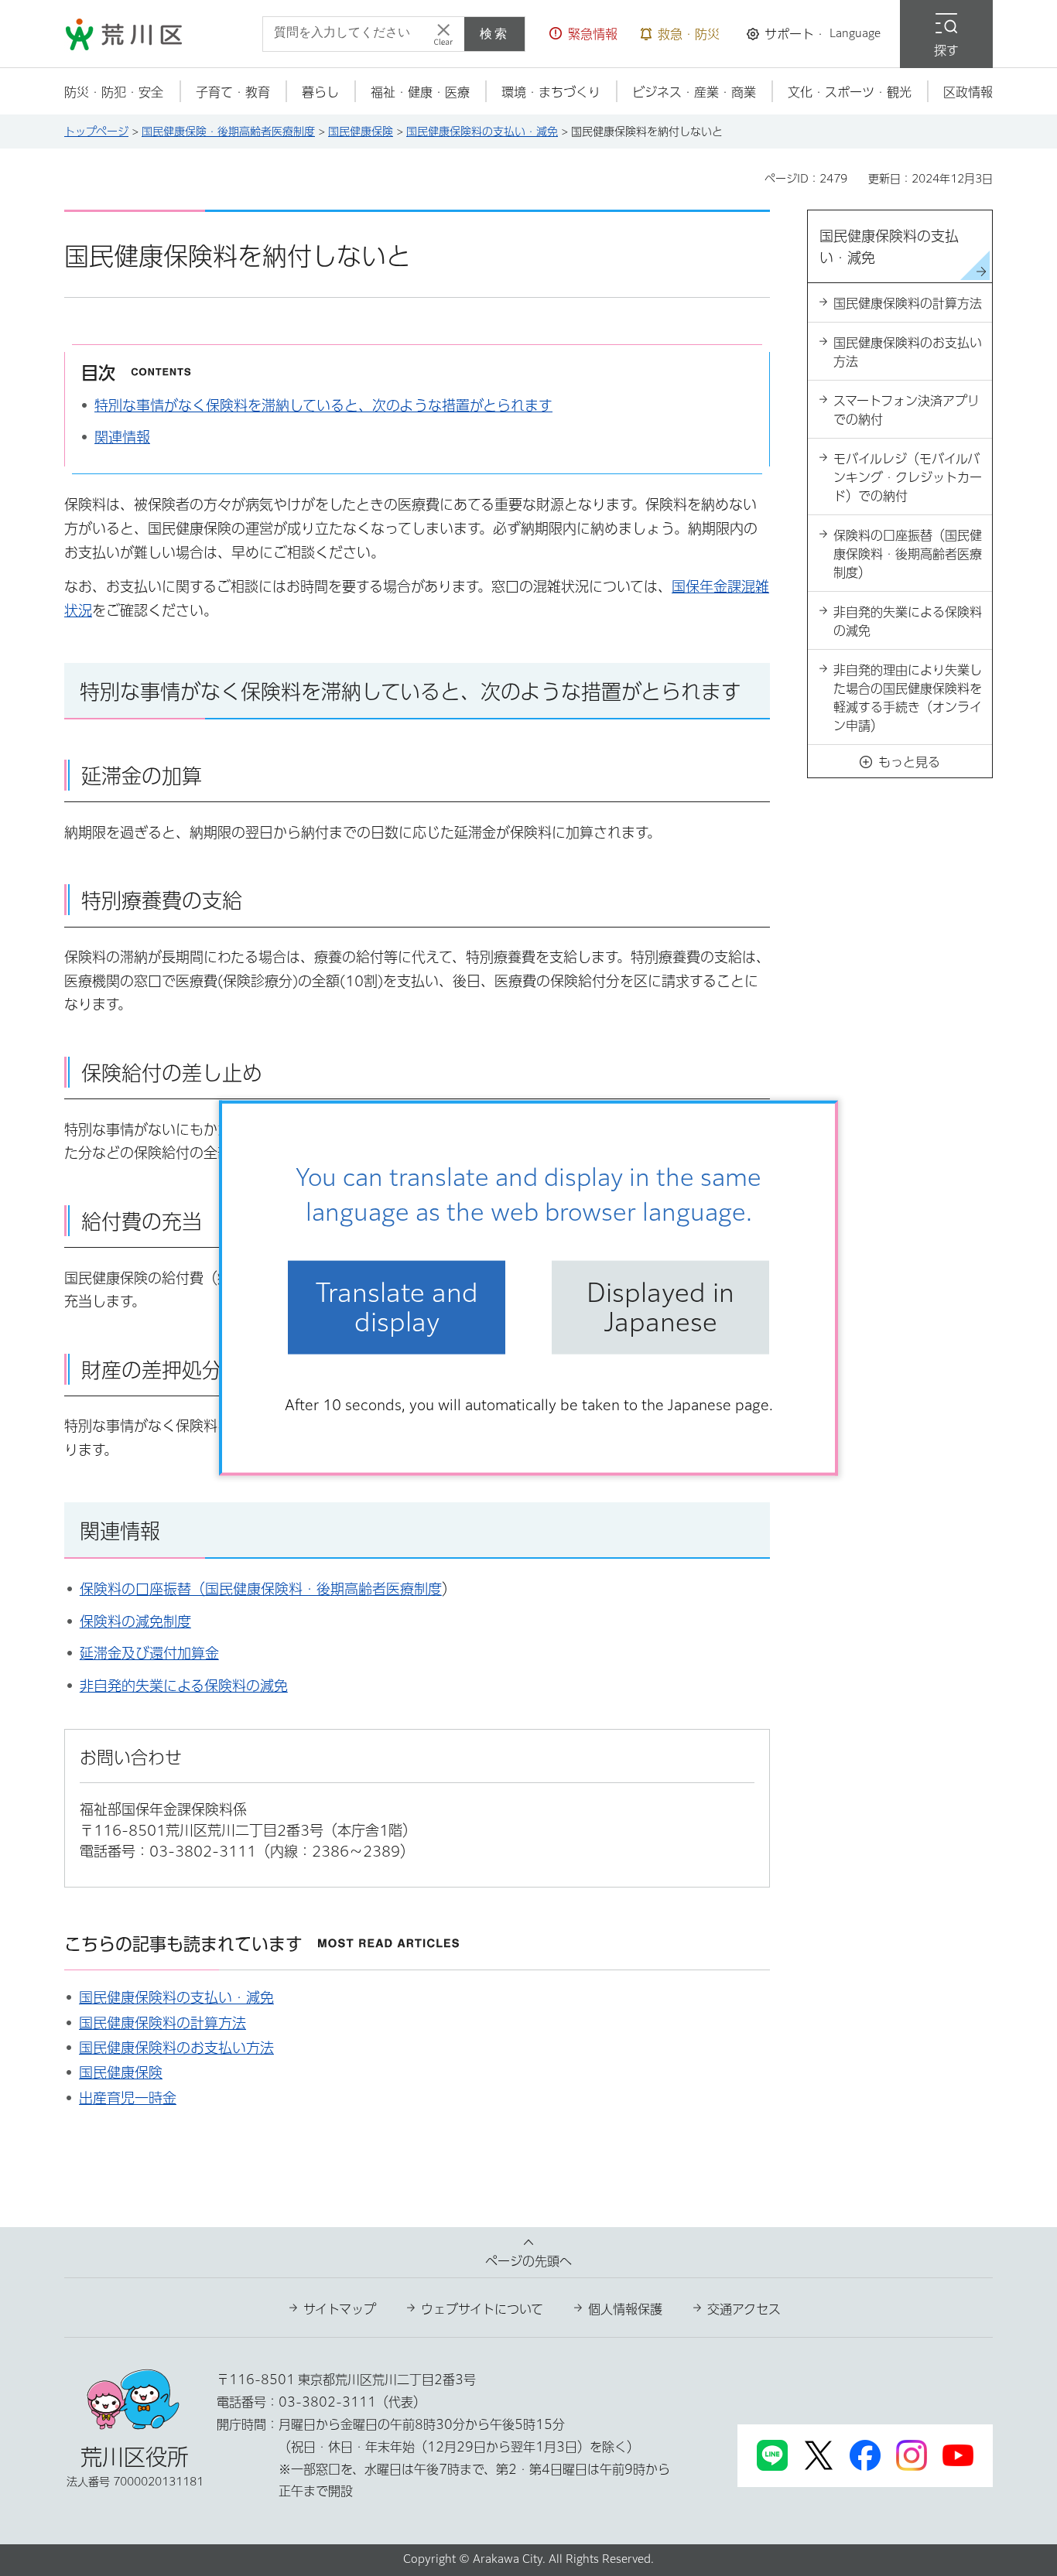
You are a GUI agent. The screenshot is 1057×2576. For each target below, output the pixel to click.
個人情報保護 (625, 2309)
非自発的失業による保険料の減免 (184, 1686)
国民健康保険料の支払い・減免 (482, 132)
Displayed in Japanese (660, 1307)
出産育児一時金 (128, 2098)
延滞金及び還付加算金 (149, 1653)
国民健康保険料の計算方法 (162, 2023)
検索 (494, 34)
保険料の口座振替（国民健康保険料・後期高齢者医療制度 (261, 1589)
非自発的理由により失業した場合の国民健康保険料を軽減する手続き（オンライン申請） (908, 698)
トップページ (96, 132)
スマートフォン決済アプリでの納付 (906, 410)
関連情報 (122, 437)
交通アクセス (744, 2309)
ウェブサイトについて (482, 2309)
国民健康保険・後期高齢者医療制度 (228, 132)
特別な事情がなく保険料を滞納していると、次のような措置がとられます (323, 405)
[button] (583, 34)
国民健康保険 (361, 132)
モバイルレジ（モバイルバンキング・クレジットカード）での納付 (908, 477)
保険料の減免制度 (135, 1621)
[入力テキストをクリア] (443, 34)
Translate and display (397, 1307)
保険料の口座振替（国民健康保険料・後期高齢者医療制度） (908, 554)
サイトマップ (340, 2309)
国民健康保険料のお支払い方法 (176, 2048)
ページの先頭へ (528, 2261)
